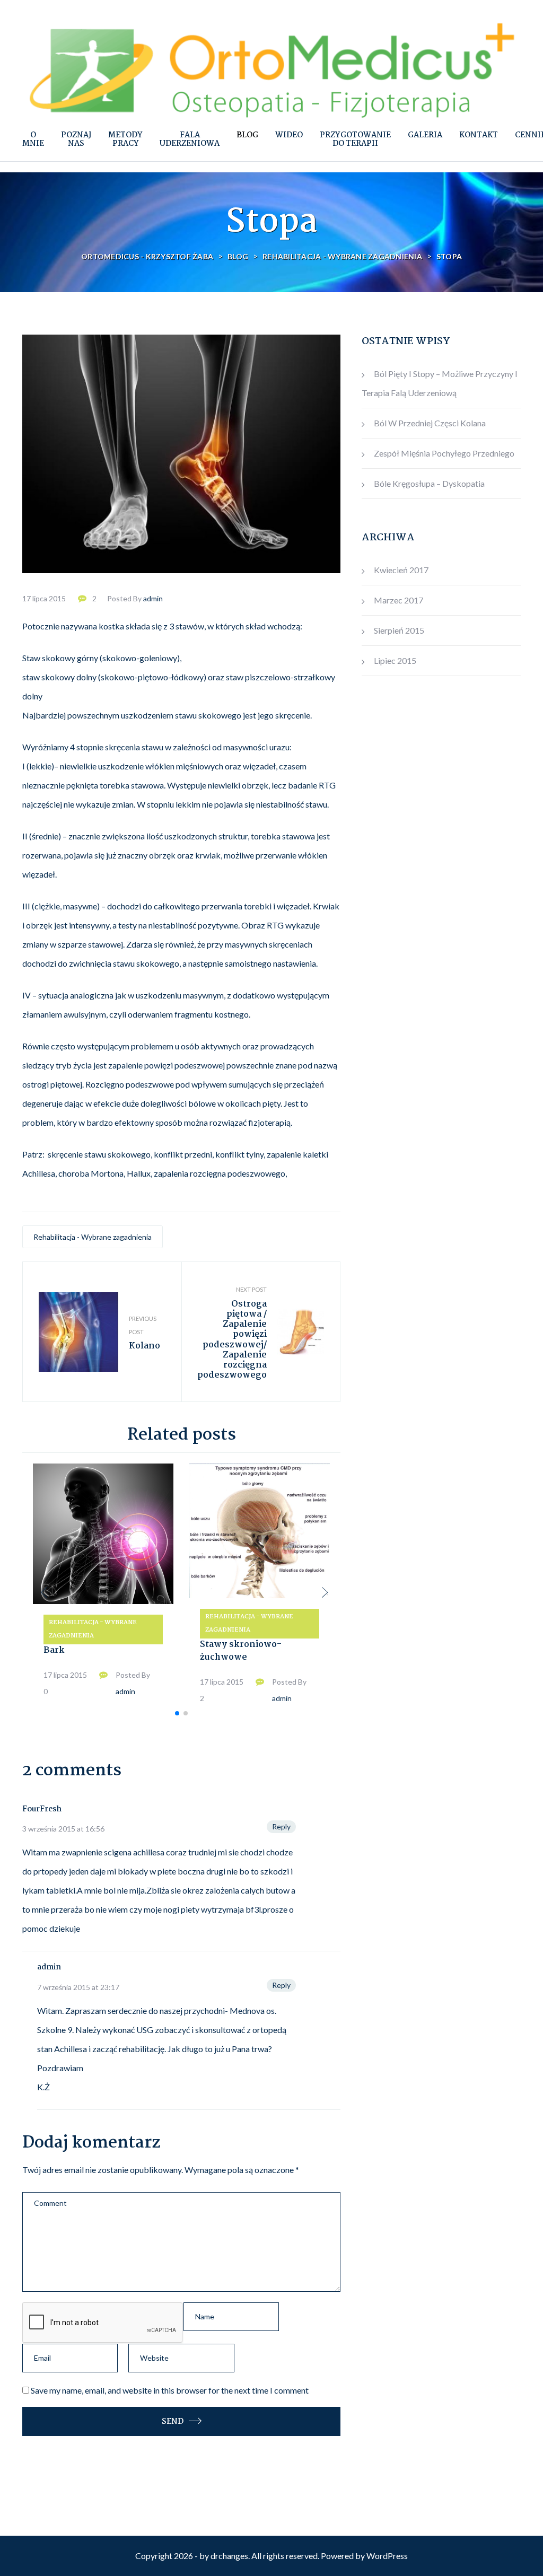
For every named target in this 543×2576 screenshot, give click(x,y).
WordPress (387, 2556)
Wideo (289, 135)
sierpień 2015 (399, 630)
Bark (54, 1650)
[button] (177, 1713)
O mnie (33, 139)
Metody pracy (125, 139)
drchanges (229, 2556)
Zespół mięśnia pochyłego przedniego (444, 453)
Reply (281, 1826)
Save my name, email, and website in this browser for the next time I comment (170, 2390)
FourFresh (42, 1809)
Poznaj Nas (76, 139)
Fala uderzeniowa (190, 139)
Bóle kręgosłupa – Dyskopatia (429, 483)
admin (153, 598)
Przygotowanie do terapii (355, 139)
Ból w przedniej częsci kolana (430, 423)
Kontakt (479, 135)
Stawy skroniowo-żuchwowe (241, 1651)
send (173, 2422)
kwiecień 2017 (401, 570)
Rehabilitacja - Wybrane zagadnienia (93, 1237)
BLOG (247, 135)
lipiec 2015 (395, 660)
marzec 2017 (399, 600)
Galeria (425, 135)
